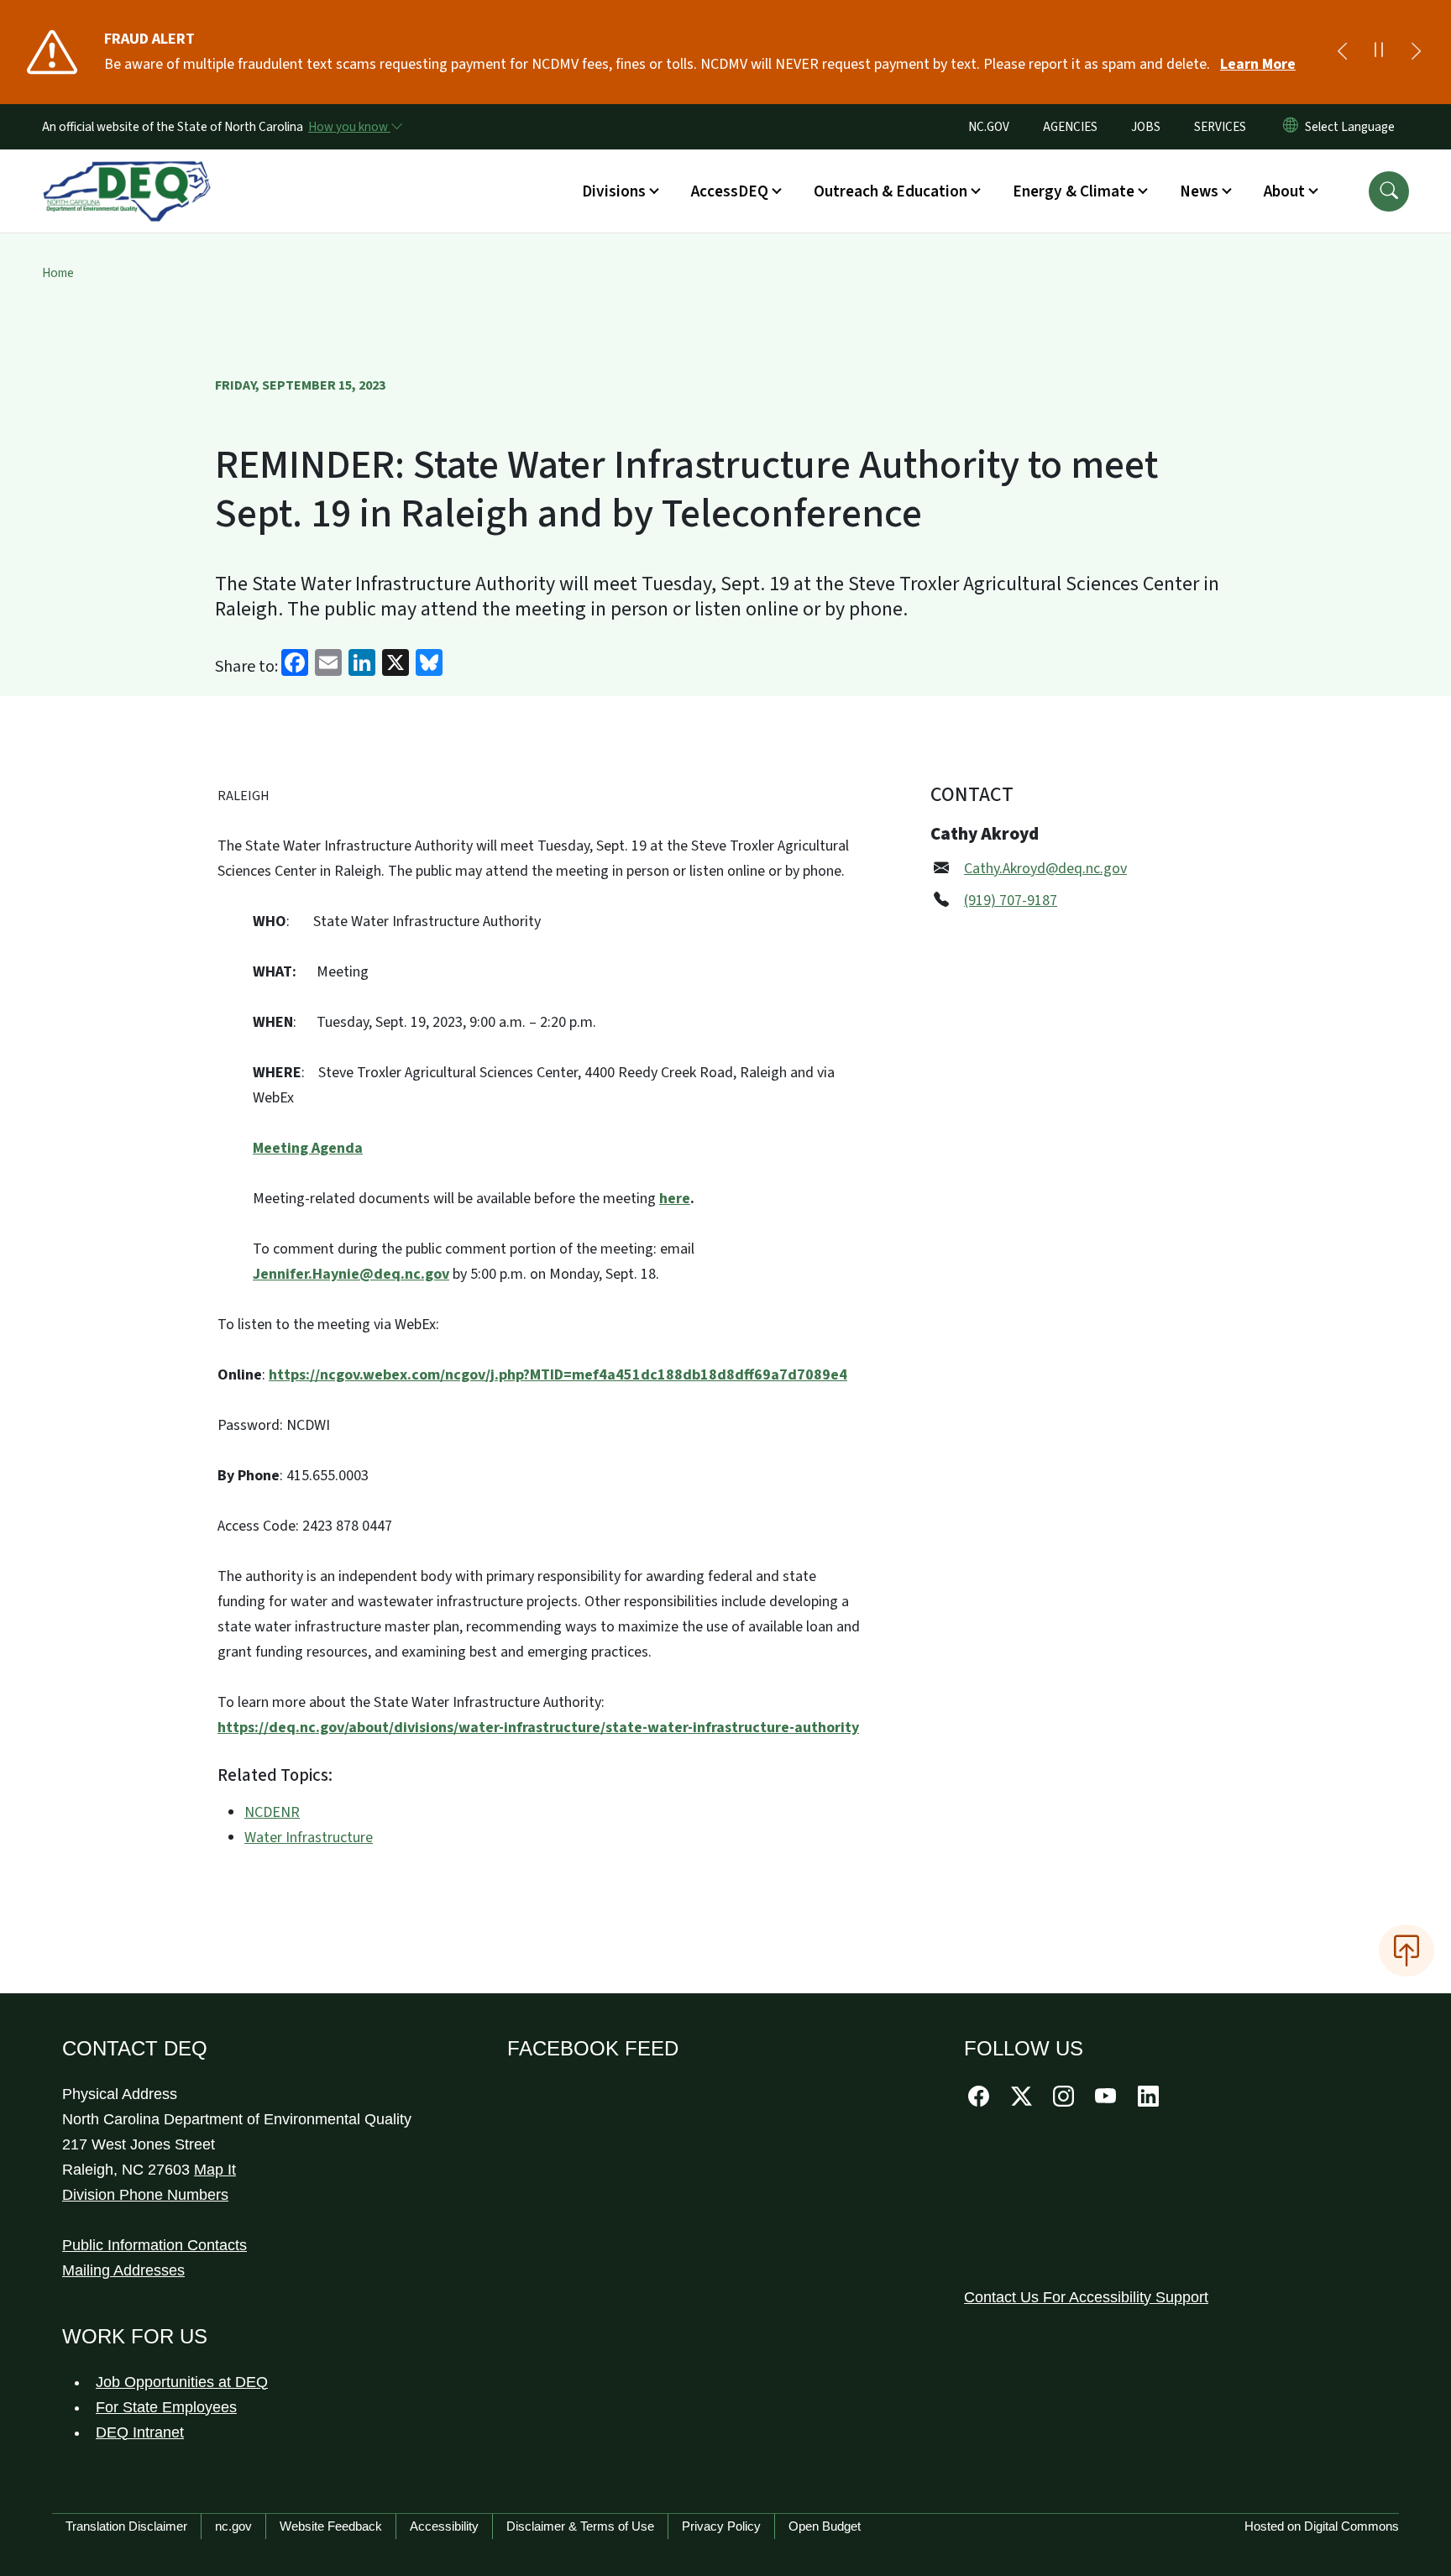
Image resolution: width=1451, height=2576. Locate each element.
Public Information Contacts (155, 2245)
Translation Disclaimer (126, 2526)
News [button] (1199, 191)
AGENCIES (1070, 127)
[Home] (127, 172)
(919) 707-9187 (1011, 901)
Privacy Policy (721, 2526)
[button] (1389, 191)
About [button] (1284, 191)
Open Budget (825, 2526)
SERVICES (1220, 127)
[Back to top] (1406, 1950)
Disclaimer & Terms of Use (580, 2526)
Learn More (1258, 64)
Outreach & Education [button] (891, 191)
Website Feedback (331, 2526)
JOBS (1146, 127)
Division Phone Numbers (145, 2195)
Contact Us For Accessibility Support (1086, 2297)
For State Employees (166, 2407)
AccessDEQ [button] (730, 191)
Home (58, 273)
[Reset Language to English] (1291, 127)
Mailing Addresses (123, 2270)
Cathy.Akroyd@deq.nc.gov (1045, 869)
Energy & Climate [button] (1074, 191)
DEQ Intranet (140, 2432)
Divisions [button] (614, 191)
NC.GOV (989, 127)
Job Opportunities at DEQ (182, 2382)
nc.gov (233, 2526)
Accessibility (444, 2526)
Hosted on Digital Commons (1322, 2526)
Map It (215, 2170)
